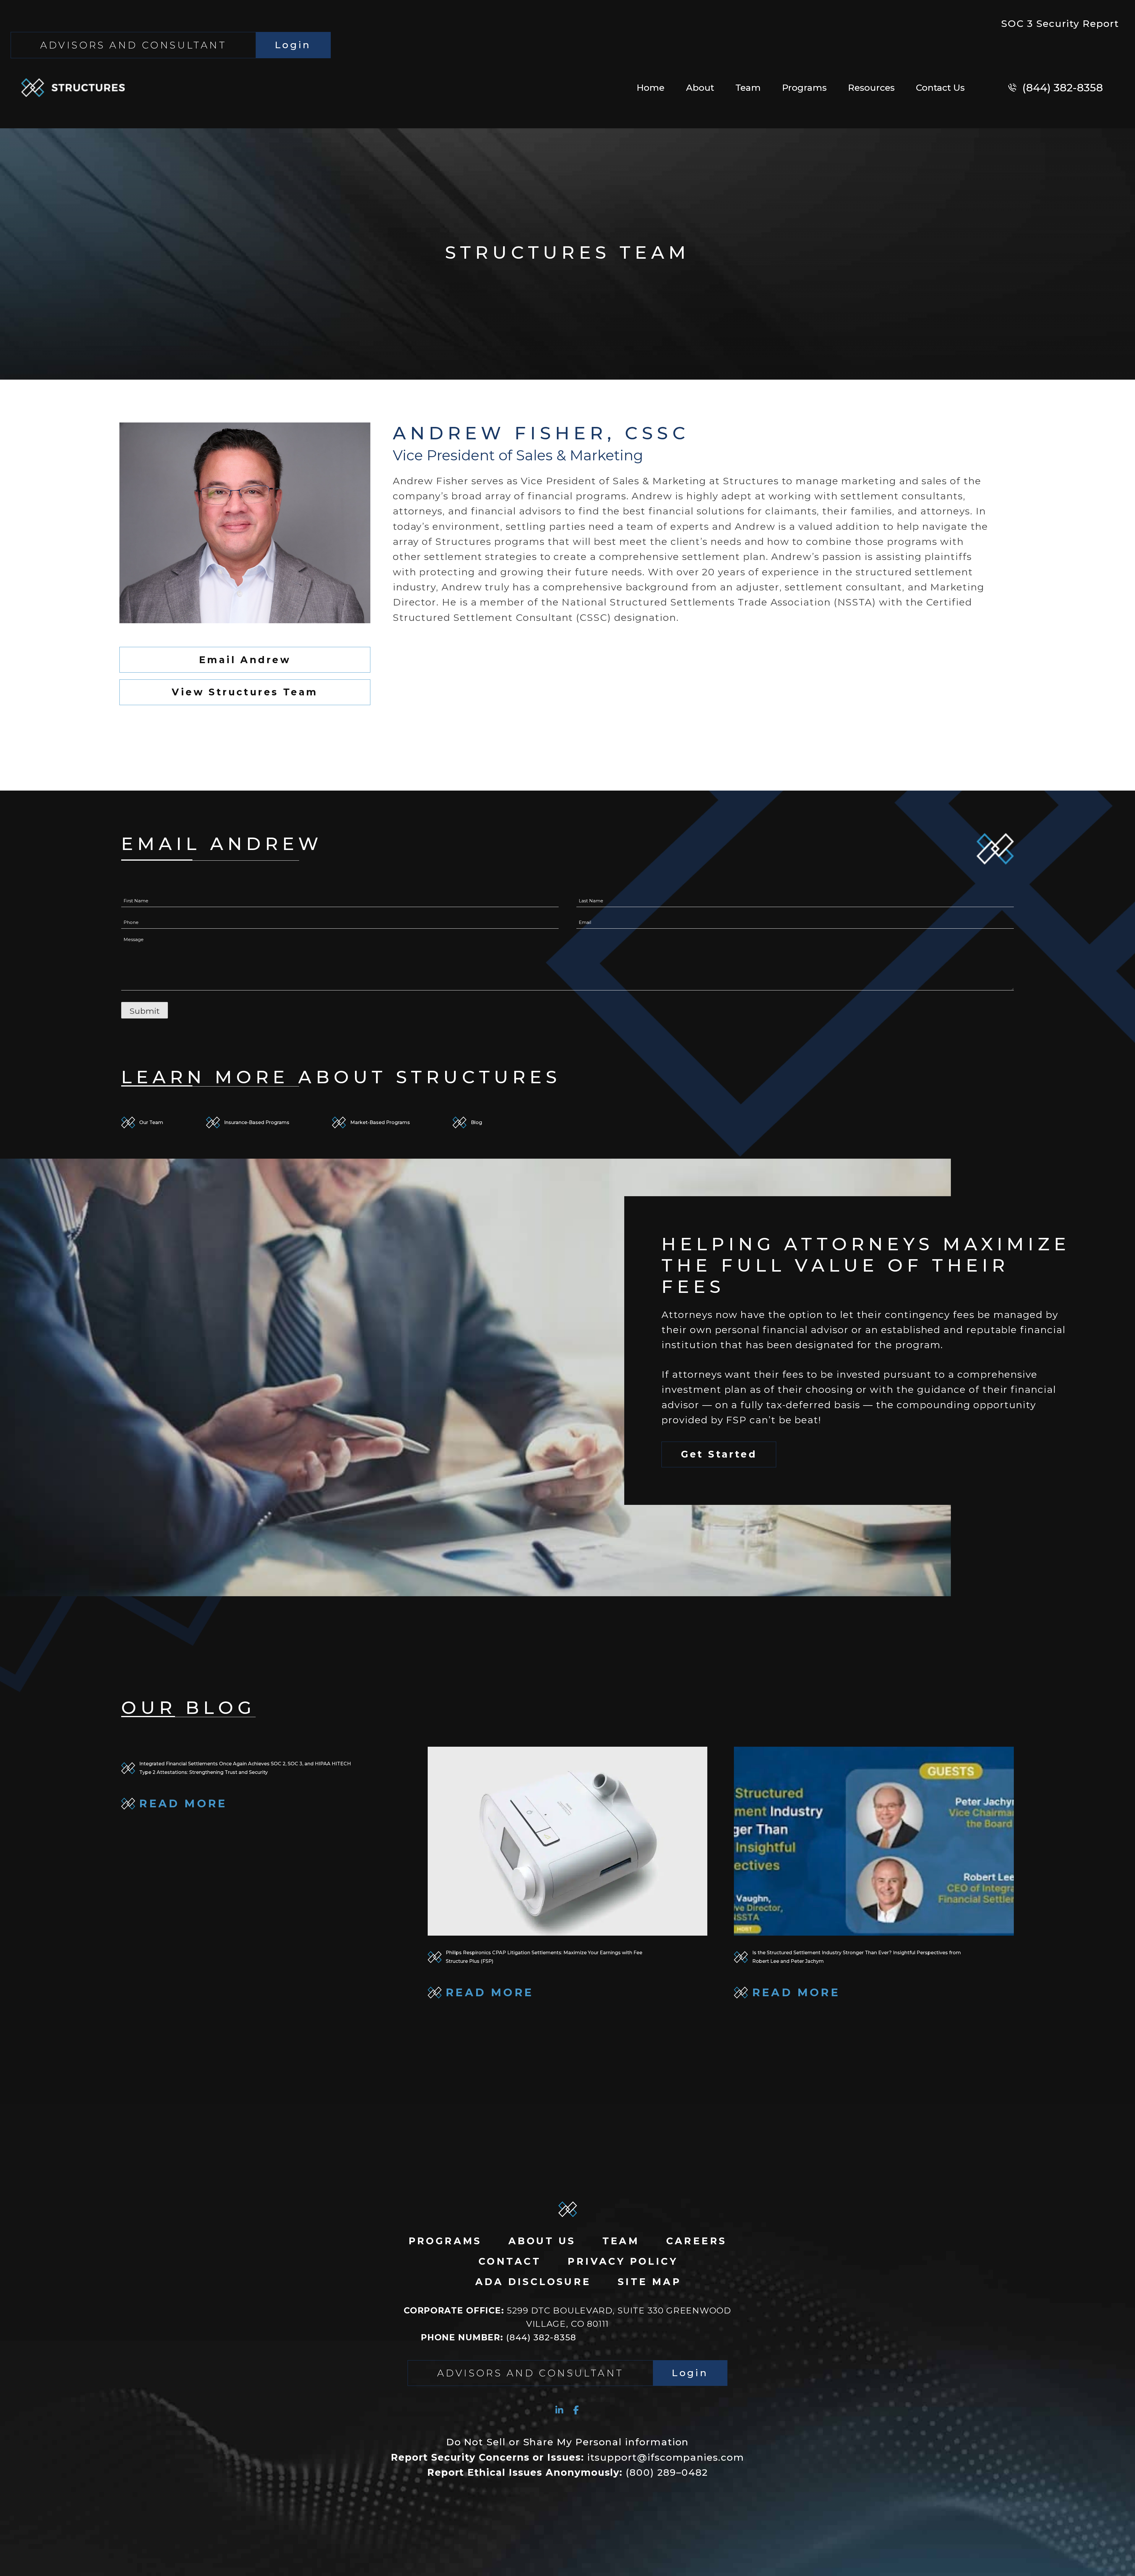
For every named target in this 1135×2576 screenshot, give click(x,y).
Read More (245, 1808)
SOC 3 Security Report (1060, 24)
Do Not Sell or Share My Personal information (568, 2442)
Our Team (151, 1122)
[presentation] (568, 1841)
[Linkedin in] (559, 2410)
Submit (145, 1011)
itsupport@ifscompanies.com (567, 2457)
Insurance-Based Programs (257, 1122)
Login (293, 45)
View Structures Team (245, 692)
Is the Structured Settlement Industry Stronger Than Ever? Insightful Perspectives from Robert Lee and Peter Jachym (857, 1957)
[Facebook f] (576, 2410)
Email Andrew (245, 660)
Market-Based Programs (380, 1122)
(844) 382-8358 (499, 2337)
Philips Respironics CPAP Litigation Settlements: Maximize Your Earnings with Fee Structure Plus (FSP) (544, 1957)
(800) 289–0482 (567, 2472)
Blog (476, 1122)
